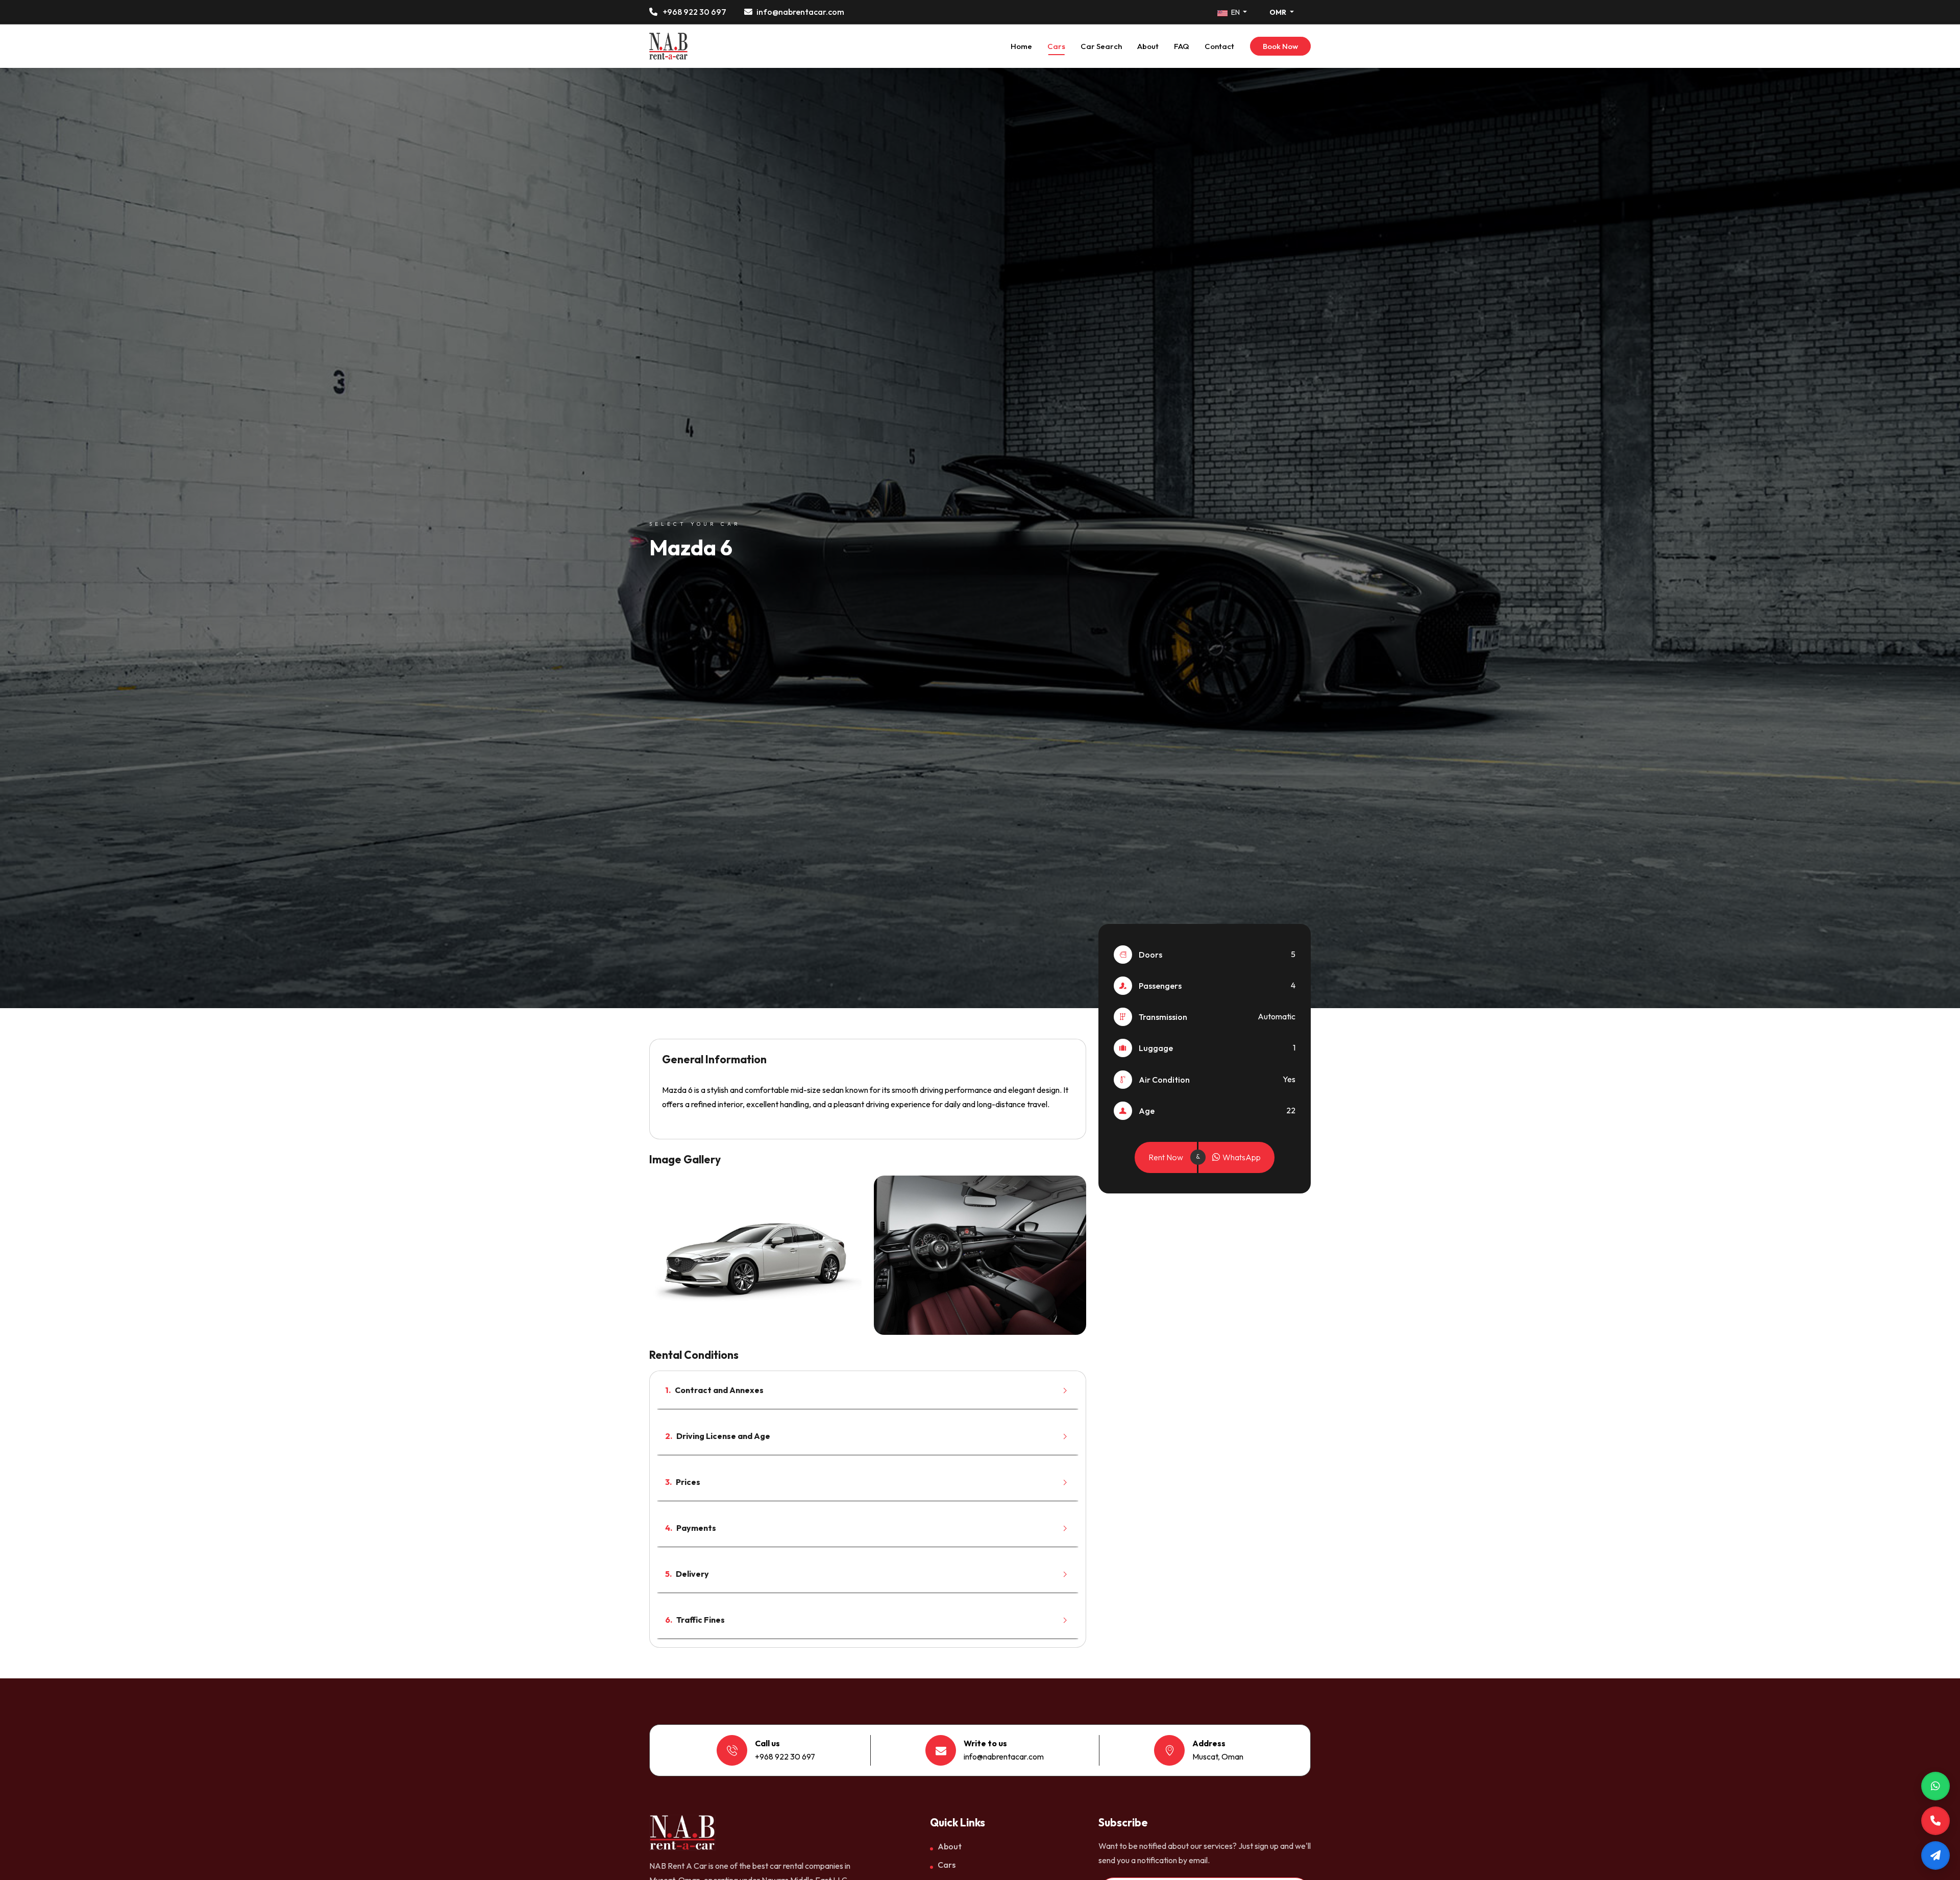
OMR (1279, 12)
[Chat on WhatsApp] (1935, 1786)
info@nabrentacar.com (800, 12)
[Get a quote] (1935, 1855)
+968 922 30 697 (694, 12)
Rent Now (1166, 1157)
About (1148, 46)
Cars (1056, 46)
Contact (1219, 46)
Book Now (1280, 46)
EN (1235, 12)
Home (1021, 46)
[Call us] (1935, 1821)
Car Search (1101, 46)
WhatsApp (1241, 1157)
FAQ (1182, 46)
